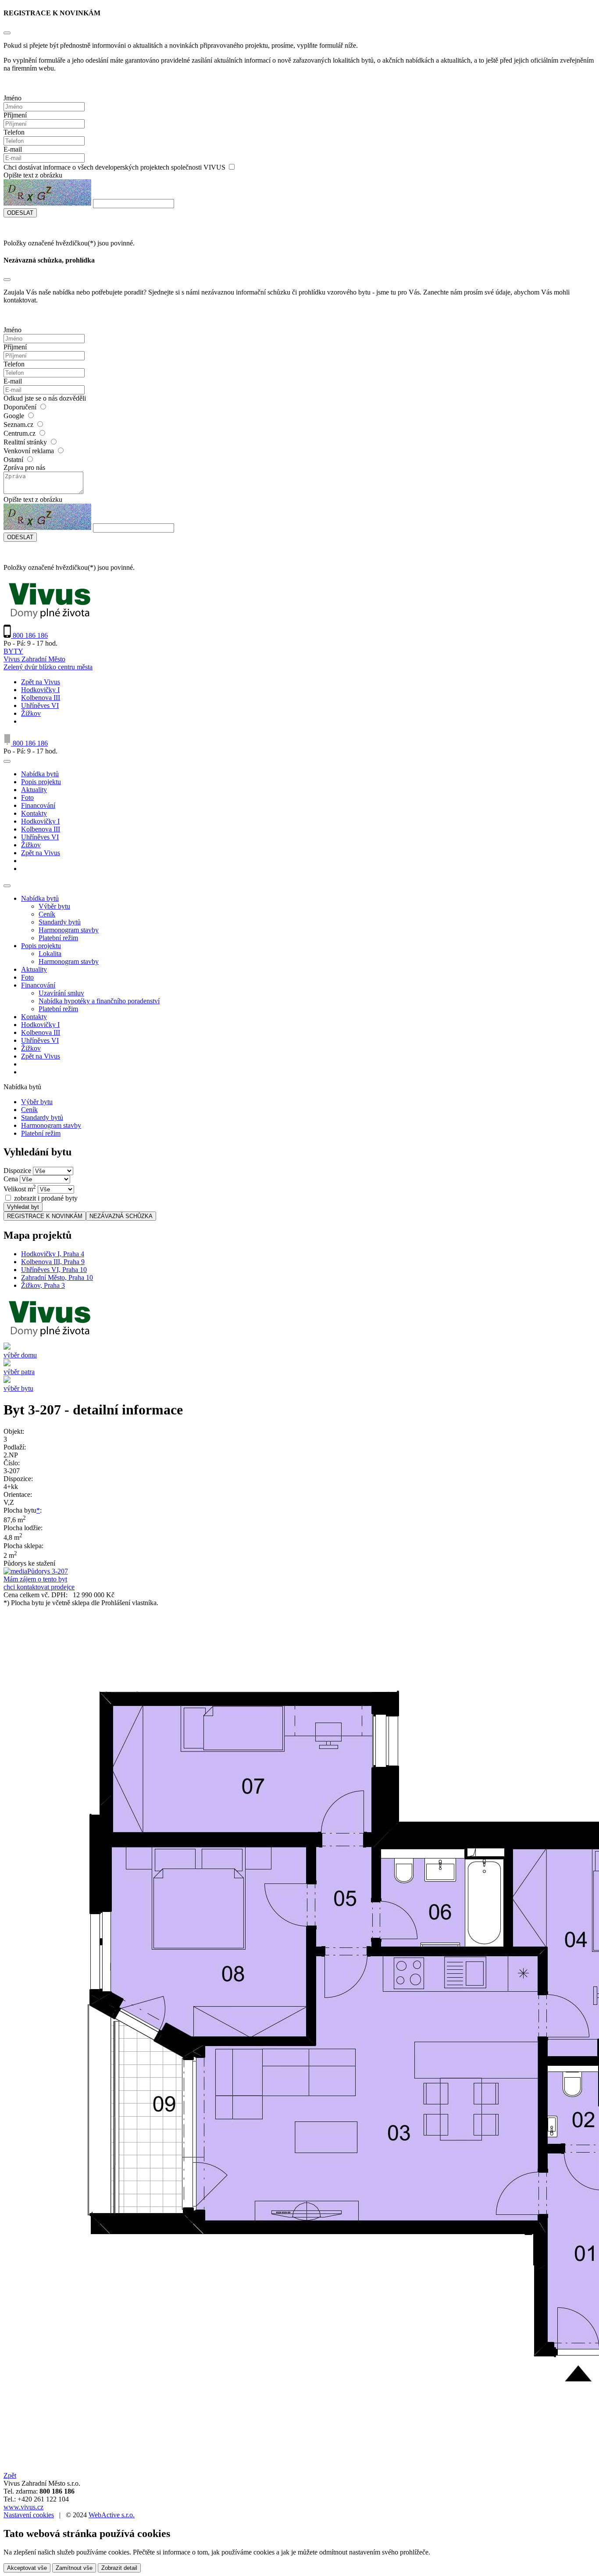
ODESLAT (20, 213)
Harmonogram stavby (69, 930)
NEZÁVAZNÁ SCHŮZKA (121, 1216)
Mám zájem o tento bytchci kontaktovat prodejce (39, 1583)
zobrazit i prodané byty (46, 1198)
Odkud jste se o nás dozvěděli (45, 398)
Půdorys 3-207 (48, 1571)
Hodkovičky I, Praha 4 (53, 1254)
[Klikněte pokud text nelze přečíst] (47, 192)
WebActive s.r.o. (112, 2515)
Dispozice (17, 1171)
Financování (38, 805)
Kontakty (34, 813)
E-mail (13, 149)
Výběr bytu (54, 906)
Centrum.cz (20, 433)
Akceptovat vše (27, 2568)
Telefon (14, 132)
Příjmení (15, 115)
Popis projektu (41, 782)
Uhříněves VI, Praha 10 (54, 1270)
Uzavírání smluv (61, 993)
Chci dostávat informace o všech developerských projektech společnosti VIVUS (114, 167)
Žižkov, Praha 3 (43, 1285)
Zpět (10, 2475)
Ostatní (13, 460)
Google (14, 416)
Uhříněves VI (40, 705)
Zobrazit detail (119, 2568)
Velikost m (20, 1189)
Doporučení (20, 407)
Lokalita (50, 954)
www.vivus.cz (23, 2507)
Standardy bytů (60, 922)
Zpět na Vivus (41, 682)
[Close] (7, 33)
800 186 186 (29, 635)
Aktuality (34, 790)
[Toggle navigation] (7, 761)
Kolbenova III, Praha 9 (53, 1262)
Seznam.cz (18, 425)
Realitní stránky (25, 442)
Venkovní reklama (29, 451)
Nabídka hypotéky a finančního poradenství (99, 1001)
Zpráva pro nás (24, 467)
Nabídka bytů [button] (40, 898)
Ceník (47, 914)
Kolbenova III (41, 698)
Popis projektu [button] (41, 946)
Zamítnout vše (74, 2568)
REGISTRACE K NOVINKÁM (45, 1216)
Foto (27, 798)
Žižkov (31, 713)
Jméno (12, 98)
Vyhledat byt (23, 1207)
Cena (11, 1179)
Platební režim (58, 938)
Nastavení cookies (29, 2515)
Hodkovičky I (40, 690)
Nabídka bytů (40, 774)
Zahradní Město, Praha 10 (57, 1277)
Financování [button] (38, 985)
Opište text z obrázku (33, 175)
